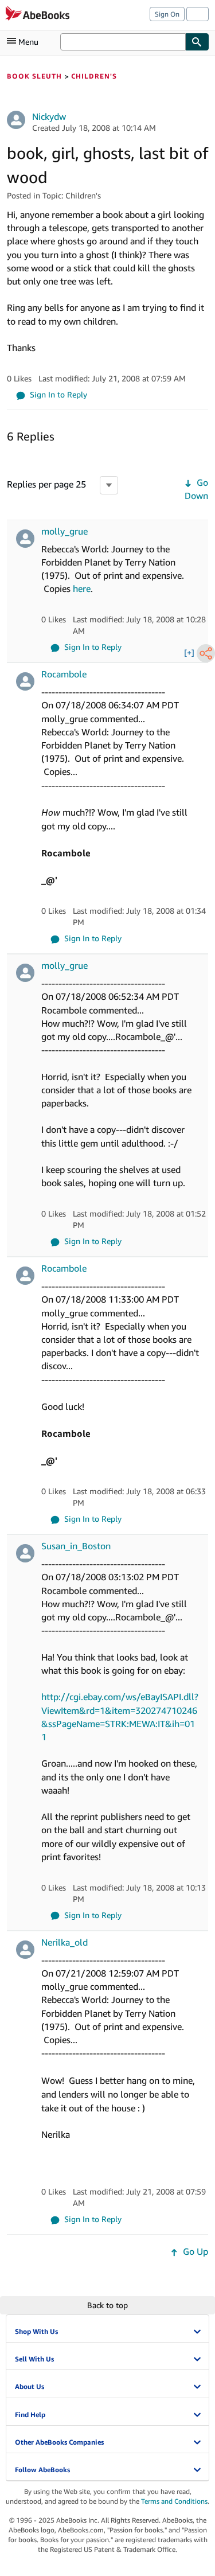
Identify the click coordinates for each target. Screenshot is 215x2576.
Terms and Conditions (174, 2501)
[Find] (197, 42)
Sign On (167, 14)
